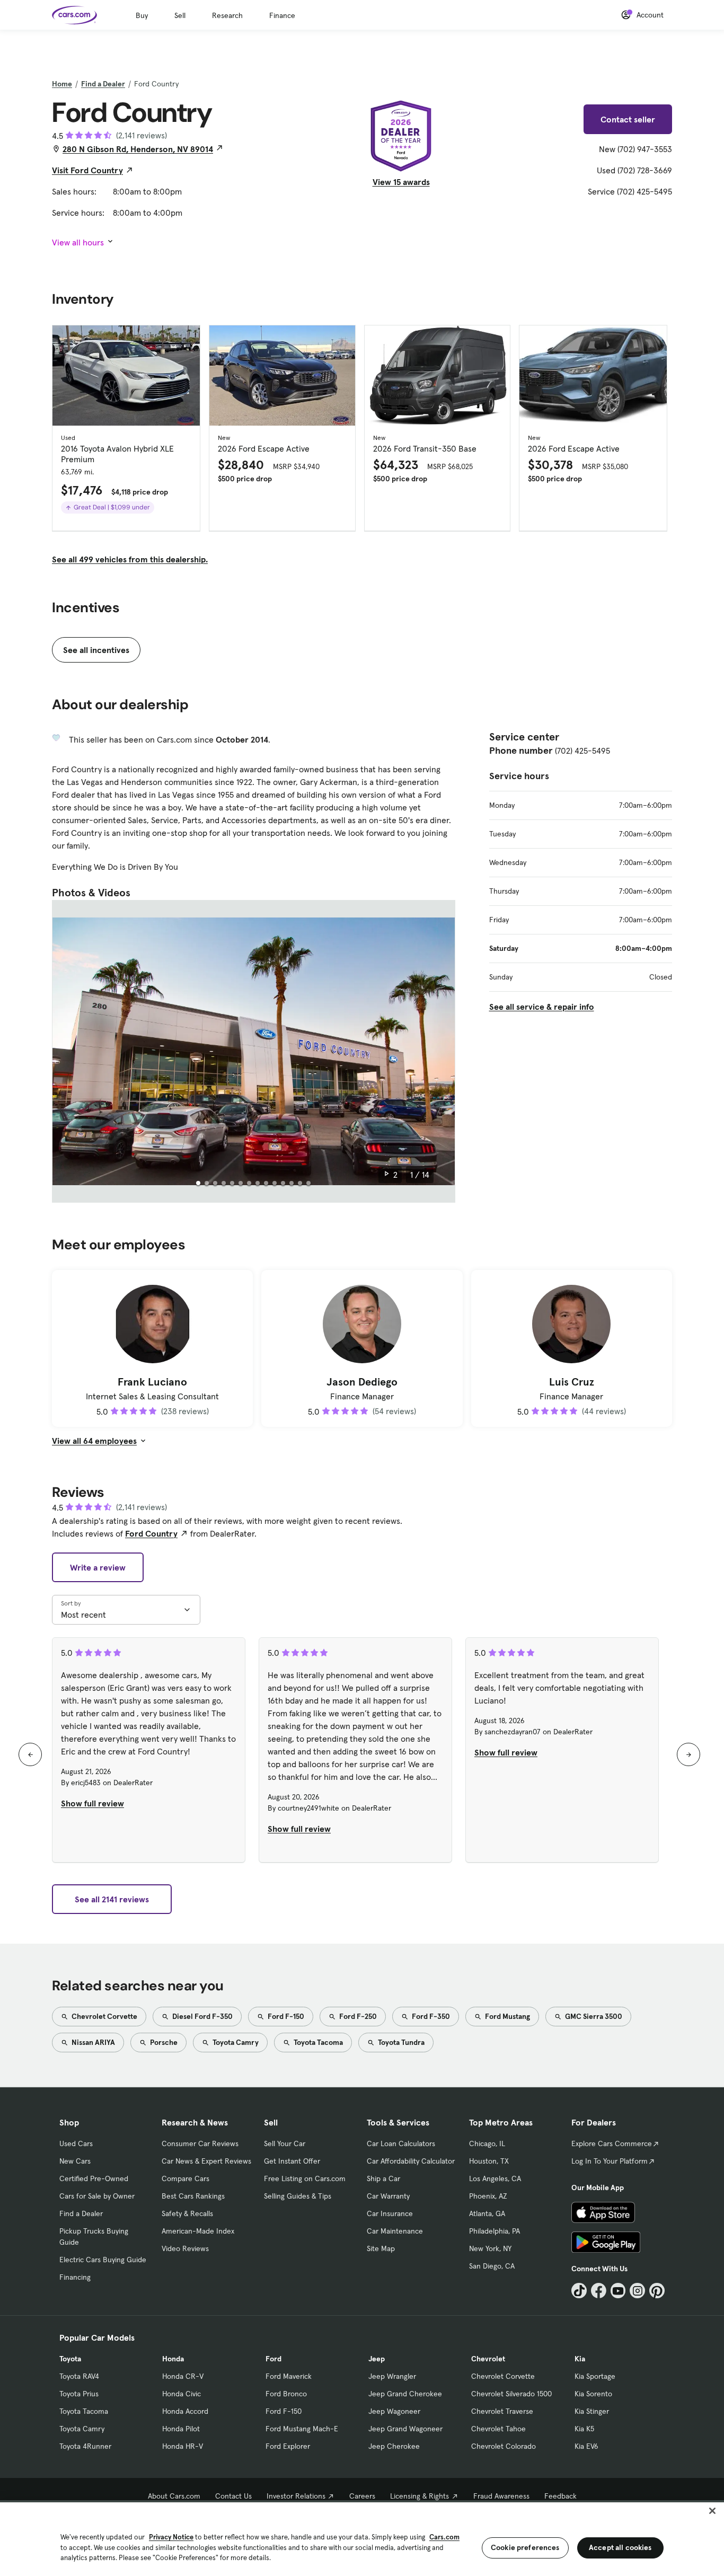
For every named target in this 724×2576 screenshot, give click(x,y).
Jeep (377, 2359)
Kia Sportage (595, 2376)
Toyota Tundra (400, 2042)
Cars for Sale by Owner (97, 2196)
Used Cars (76, 2143)
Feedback (560, 2496)
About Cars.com (174, 2496)
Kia (580, 2359)
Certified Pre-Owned (94, 2178)
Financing (75, 2277)
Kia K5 (584, 2429)
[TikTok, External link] (579, 2291)
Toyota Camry (235, 2042)
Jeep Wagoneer (394, 2411)
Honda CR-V (183, 2376)
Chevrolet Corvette (104, 2016)
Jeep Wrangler (392, 2376)
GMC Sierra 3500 (593, 2016)
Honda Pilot (181, 2429)
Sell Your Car (285, 2143)
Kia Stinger (592, 2411)
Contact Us (233, 2496)
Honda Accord (185, 2411)
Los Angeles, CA (495, 2178)
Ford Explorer (288, 2446)
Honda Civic (182, 2394)
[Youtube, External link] (618, 2291)
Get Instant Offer (292, 2161)
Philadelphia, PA (495, 2231)
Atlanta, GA (487, 2213)
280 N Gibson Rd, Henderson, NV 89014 (138, 149)
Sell (180, 15)
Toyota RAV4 (79, 2376)
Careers (362, 2496)
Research (227, 15)
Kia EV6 (586, 2446)
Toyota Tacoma (317, 2042)
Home (62, 84)
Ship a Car (383, 2178)
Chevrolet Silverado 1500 (511, 2394)
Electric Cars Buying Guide (103, 2260)
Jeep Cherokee (394, 2446)
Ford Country (151, 1533)
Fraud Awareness (501, 2496)
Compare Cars (186, 2178)
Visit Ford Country (87, 170)
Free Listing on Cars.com (305, 2178)
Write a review (98, 1567)
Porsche (163, 2042)
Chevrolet (488, 2359)
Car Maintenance (395, 2231)
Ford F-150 (285, 2016)
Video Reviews (185, 2248)
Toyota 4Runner (85, 2446)
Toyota (70, 2359)
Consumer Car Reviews (200, 2143)
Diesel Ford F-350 (202, 2016)
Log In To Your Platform (610, 2161)
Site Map (381, 2248)
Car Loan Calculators (401, 2143)
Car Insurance (390, 2213)
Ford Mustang (507, 2016)
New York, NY (490, 2248)
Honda (173, 2359)
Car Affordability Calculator (411, 2161)
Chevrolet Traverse (502, 2411)
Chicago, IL (487, 2143)
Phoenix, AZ (488, 2196)
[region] (362, 2538)
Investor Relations (296, 2496)
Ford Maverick (289, 2376)
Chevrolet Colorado (504, 2446)
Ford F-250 (357, 2016)
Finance (282, 15)
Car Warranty (388, 2196)
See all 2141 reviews (112, 1899)
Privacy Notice (171, 2537)
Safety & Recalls (187, 2213)
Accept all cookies (620, 2547)
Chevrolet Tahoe (498, 2429)
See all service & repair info (542, 1007)
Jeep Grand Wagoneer (405, 2429)
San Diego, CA (492, 2266)
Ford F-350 (430, 2016)
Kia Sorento (593, 2394)
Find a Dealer (103, 84)
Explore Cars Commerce (612, 2143)
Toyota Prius (79, 2394)
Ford (273, 2359)
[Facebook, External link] (599, 2291)
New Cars (75, 2161)
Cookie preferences (525, 2547)
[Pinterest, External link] (657, 2291)
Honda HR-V (183, 2446)
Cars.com (444, 2537)
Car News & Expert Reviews (206, 2161)
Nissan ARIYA (92, 2042)
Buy (142, 15)
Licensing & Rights (420, 2496)
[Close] (712, 2511)
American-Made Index (198, 2231)
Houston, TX (489, 2161)
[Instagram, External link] (637, 2291)
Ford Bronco (286, 2394)
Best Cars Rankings (193, 2196)
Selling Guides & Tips (298, 2196)
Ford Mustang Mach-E (302, 2429)
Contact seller (628, 119)
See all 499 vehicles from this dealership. (130, 559)
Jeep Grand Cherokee (405, 2394)
